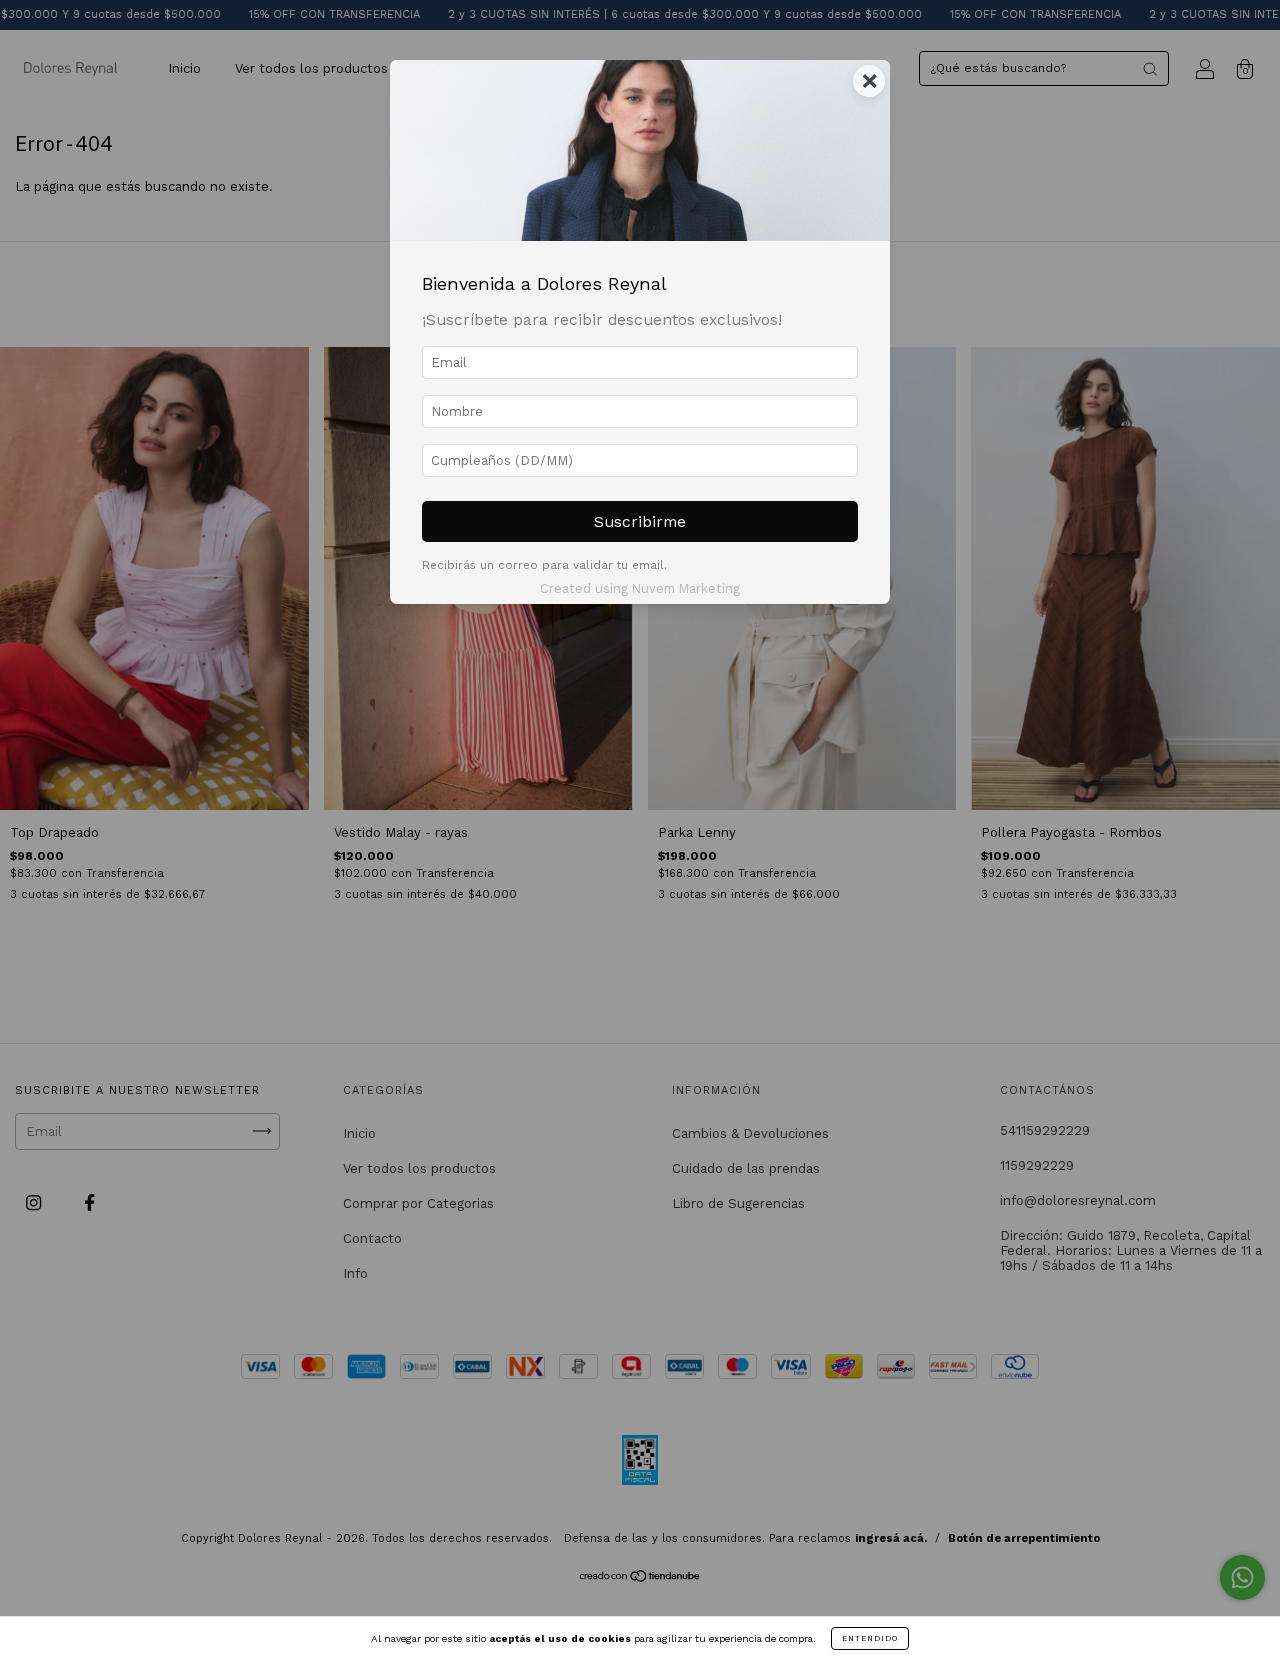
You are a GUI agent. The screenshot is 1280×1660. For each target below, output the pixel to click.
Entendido (870, 1638)
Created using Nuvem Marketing (640, 588)
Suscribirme (640, 521)
